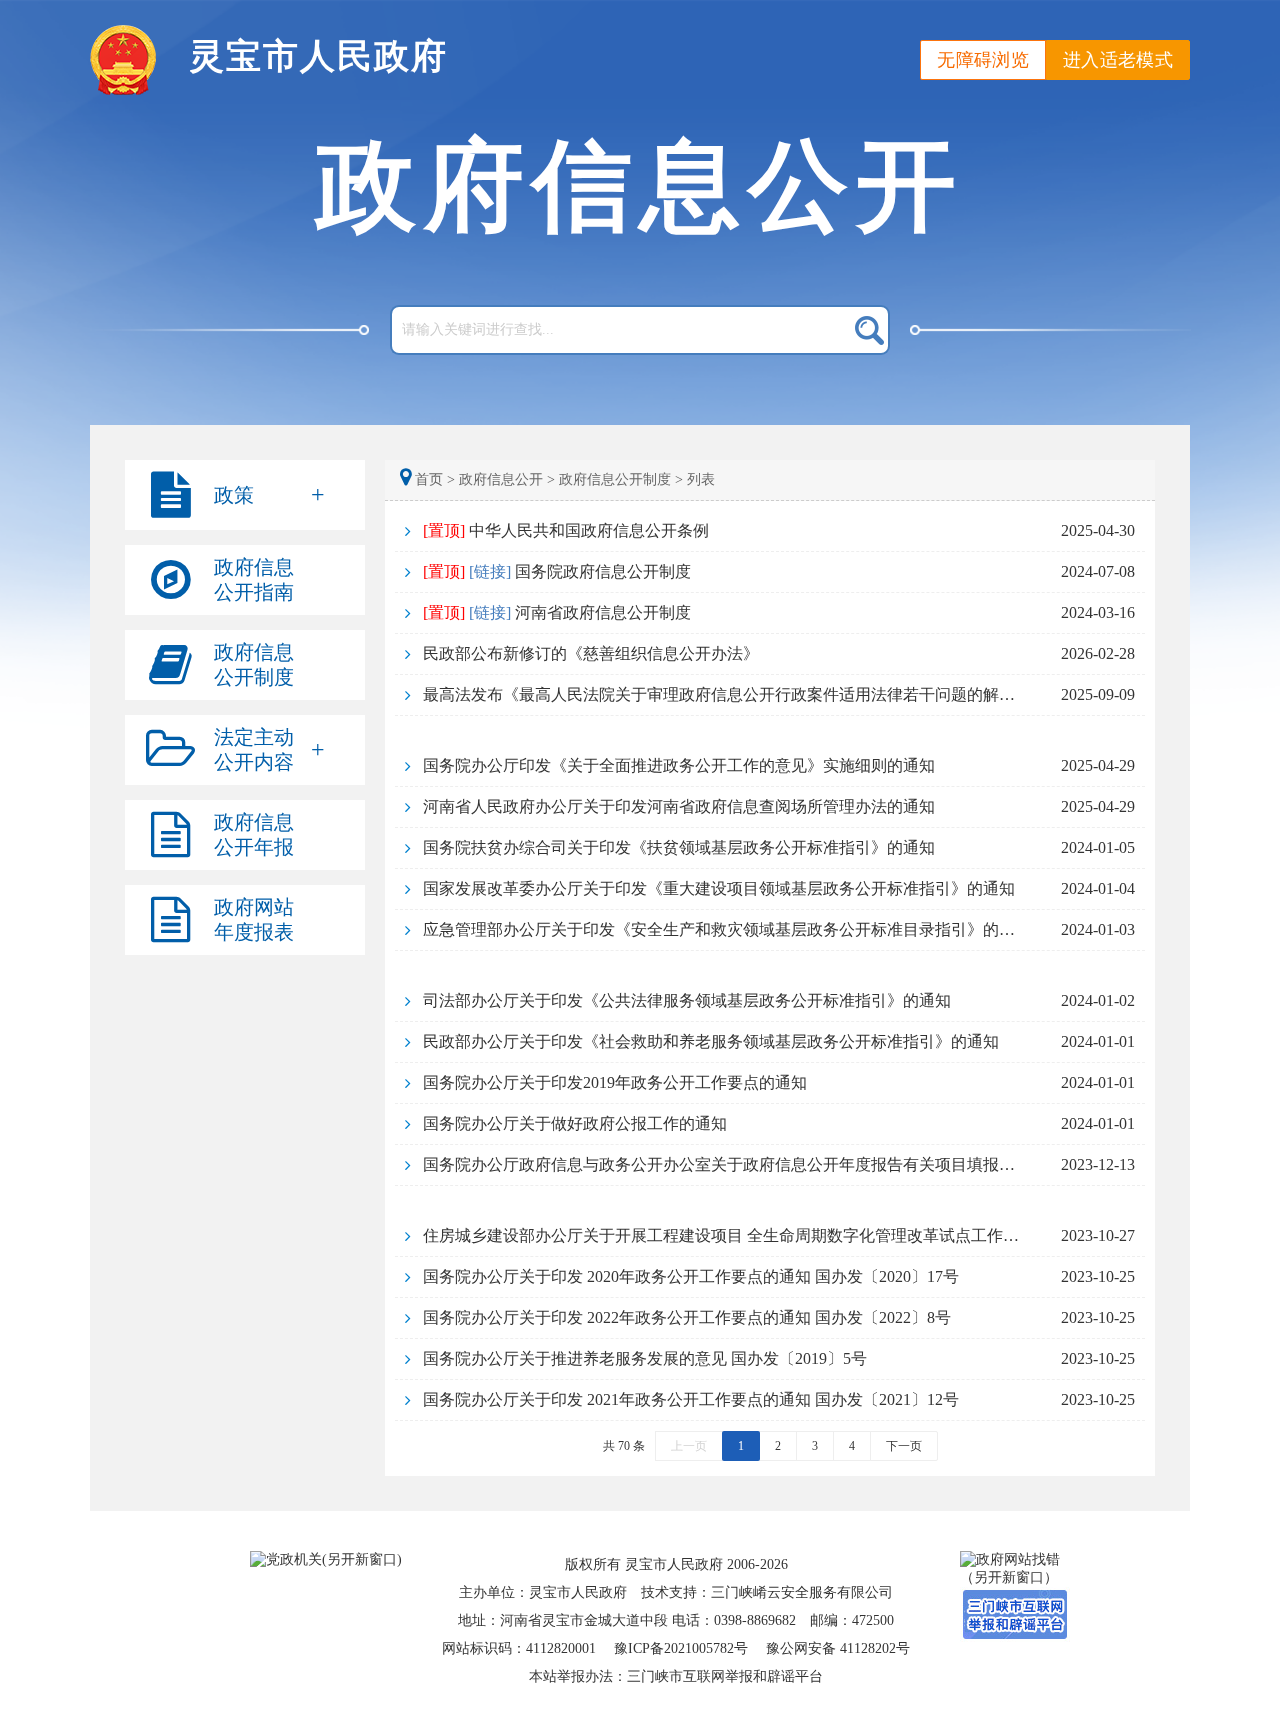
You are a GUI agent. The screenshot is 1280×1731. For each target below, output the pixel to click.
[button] (245, 495)
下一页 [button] (904, 1446)
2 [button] (778, 1446)
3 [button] (815, 1446)
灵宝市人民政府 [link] (318, 56)
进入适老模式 (1118, 60)
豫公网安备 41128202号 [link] (838, 1648)
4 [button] (852, 1446)
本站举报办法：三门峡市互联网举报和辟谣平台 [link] (676, 1676)
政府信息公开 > (507, 479)
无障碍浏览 (983, 60)
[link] (770, 531)
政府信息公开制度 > (621, 479)
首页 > (435, 479)
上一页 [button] (689, 1446)
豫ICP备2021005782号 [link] (681, 1648)
